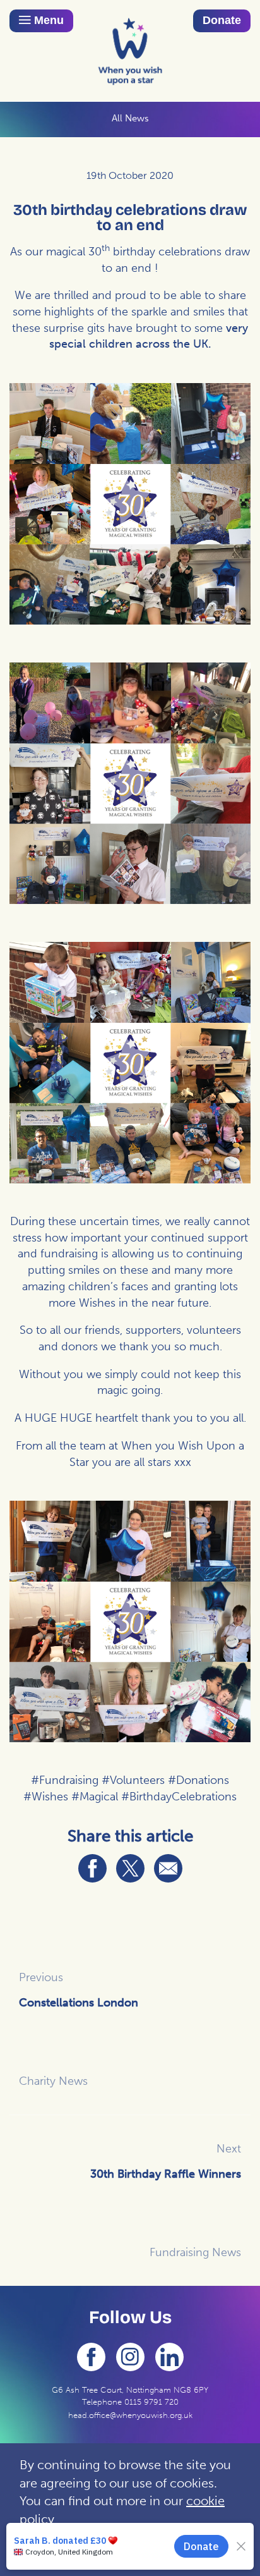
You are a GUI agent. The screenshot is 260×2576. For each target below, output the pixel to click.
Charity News (53, 2081)
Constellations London (79, 2003)
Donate (222, 20)
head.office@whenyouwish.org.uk (130, 2415)
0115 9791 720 (151, 2402)
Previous (41, 1977)
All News (130, 118)
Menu (47, 20)
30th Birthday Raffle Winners (166, 2174)
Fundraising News (195, 2252)
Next (229, 2149)
